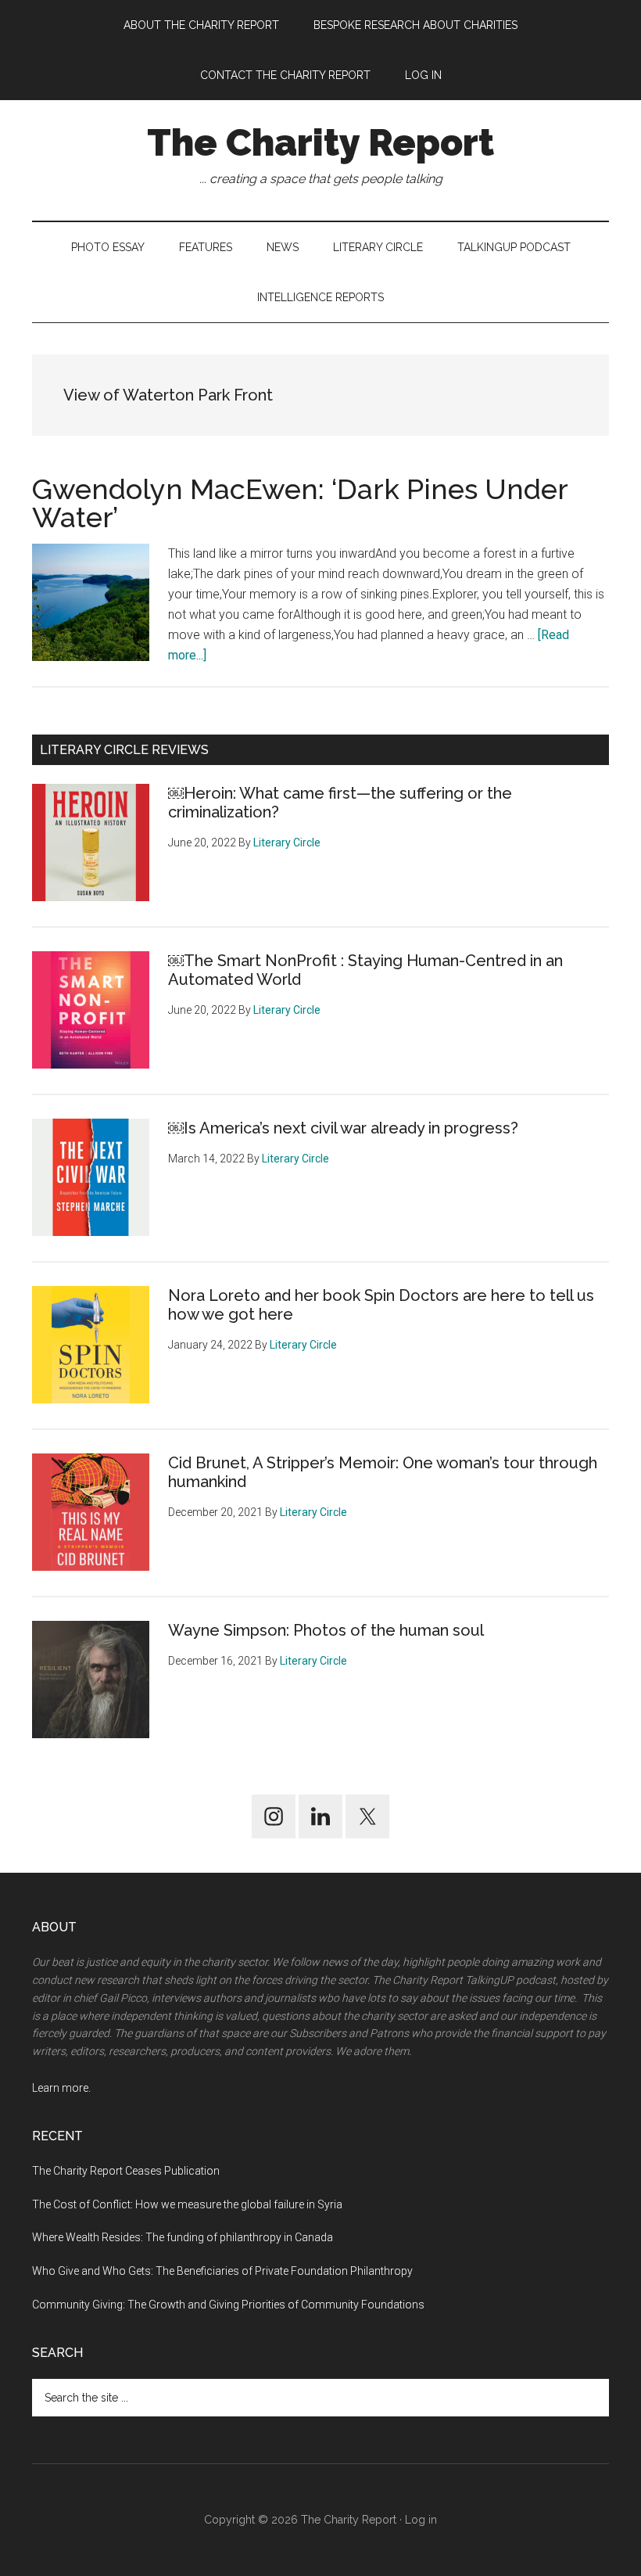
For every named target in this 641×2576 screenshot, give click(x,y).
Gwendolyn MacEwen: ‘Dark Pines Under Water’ (300, 503)
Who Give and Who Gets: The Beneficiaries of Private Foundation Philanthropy (222, 2271)
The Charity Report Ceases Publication (127, 2171)
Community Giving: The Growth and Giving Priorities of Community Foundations (228, 2305)
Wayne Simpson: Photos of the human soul (326, 1630)
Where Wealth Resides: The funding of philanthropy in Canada (183, 2237)
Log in (421, 2520)
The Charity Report (320, 142)
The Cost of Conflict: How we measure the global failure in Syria (187, 2204)
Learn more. (61, 2088)
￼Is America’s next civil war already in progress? (343, 1128)
